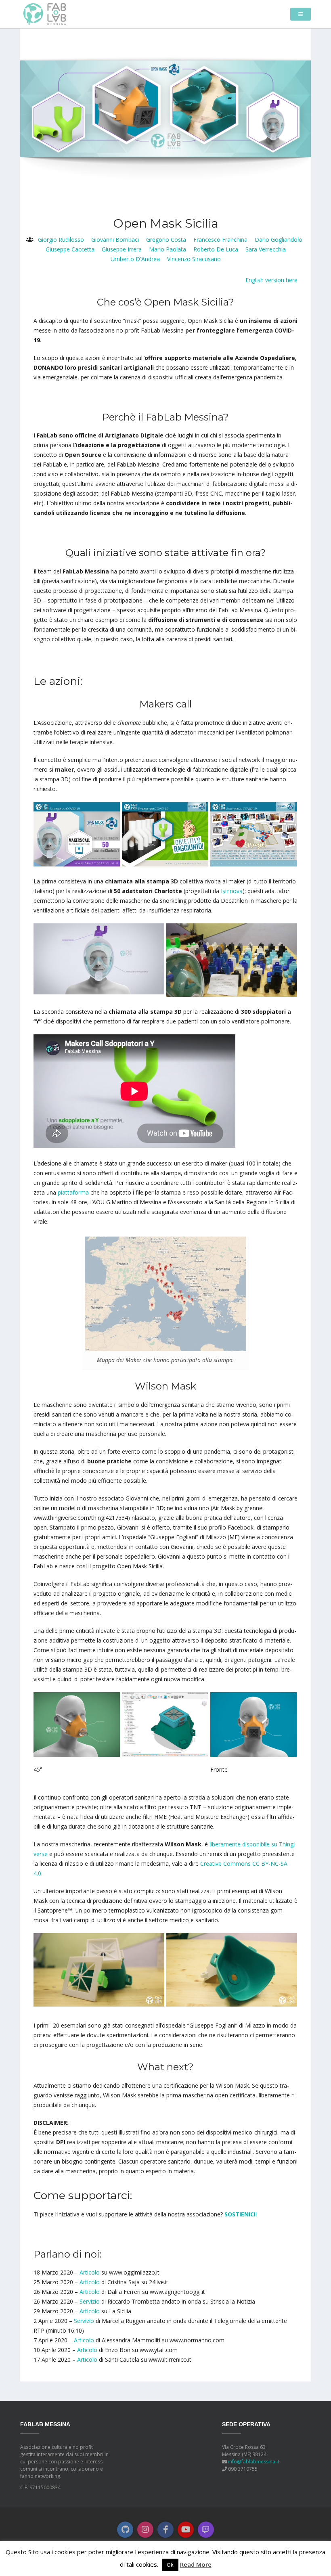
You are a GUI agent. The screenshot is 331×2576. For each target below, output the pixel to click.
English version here (271, 280)
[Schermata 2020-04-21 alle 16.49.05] (165, 1724)
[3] (253, 1724)
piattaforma (73, 1192)
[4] (77, 1724)
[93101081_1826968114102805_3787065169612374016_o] (165, 834)
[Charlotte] (232, 959)
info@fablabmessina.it (254, 2462)
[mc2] (253, 834)
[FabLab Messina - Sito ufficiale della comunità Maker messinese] (45, 14)
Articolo (90, 2272)
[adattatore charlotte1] (99, 958)
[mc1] (77, 834)
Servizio (90, 2301)
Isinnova (232, 891)
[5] (99, 1969)
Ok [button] (170, 2565)
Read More (196, 2564)
